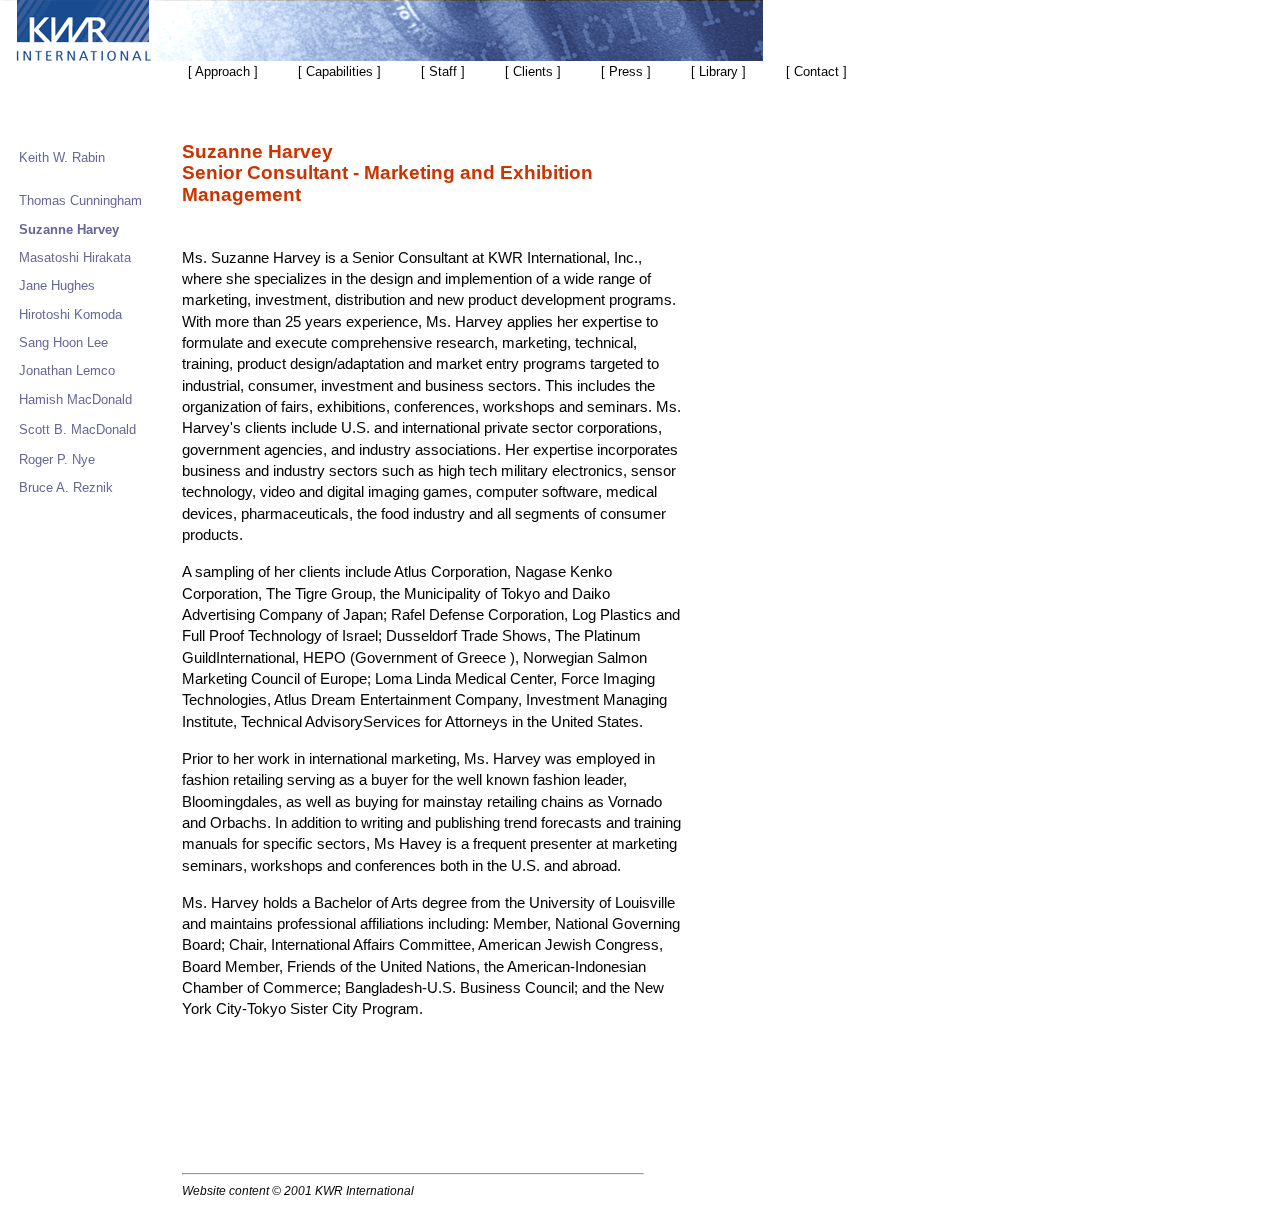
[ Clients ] (533, 71)
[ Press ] (626, 71)
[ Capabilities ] (339, 71)
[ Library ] (718, 71)
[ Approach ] (223, 71)
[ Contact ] (816, 71)
